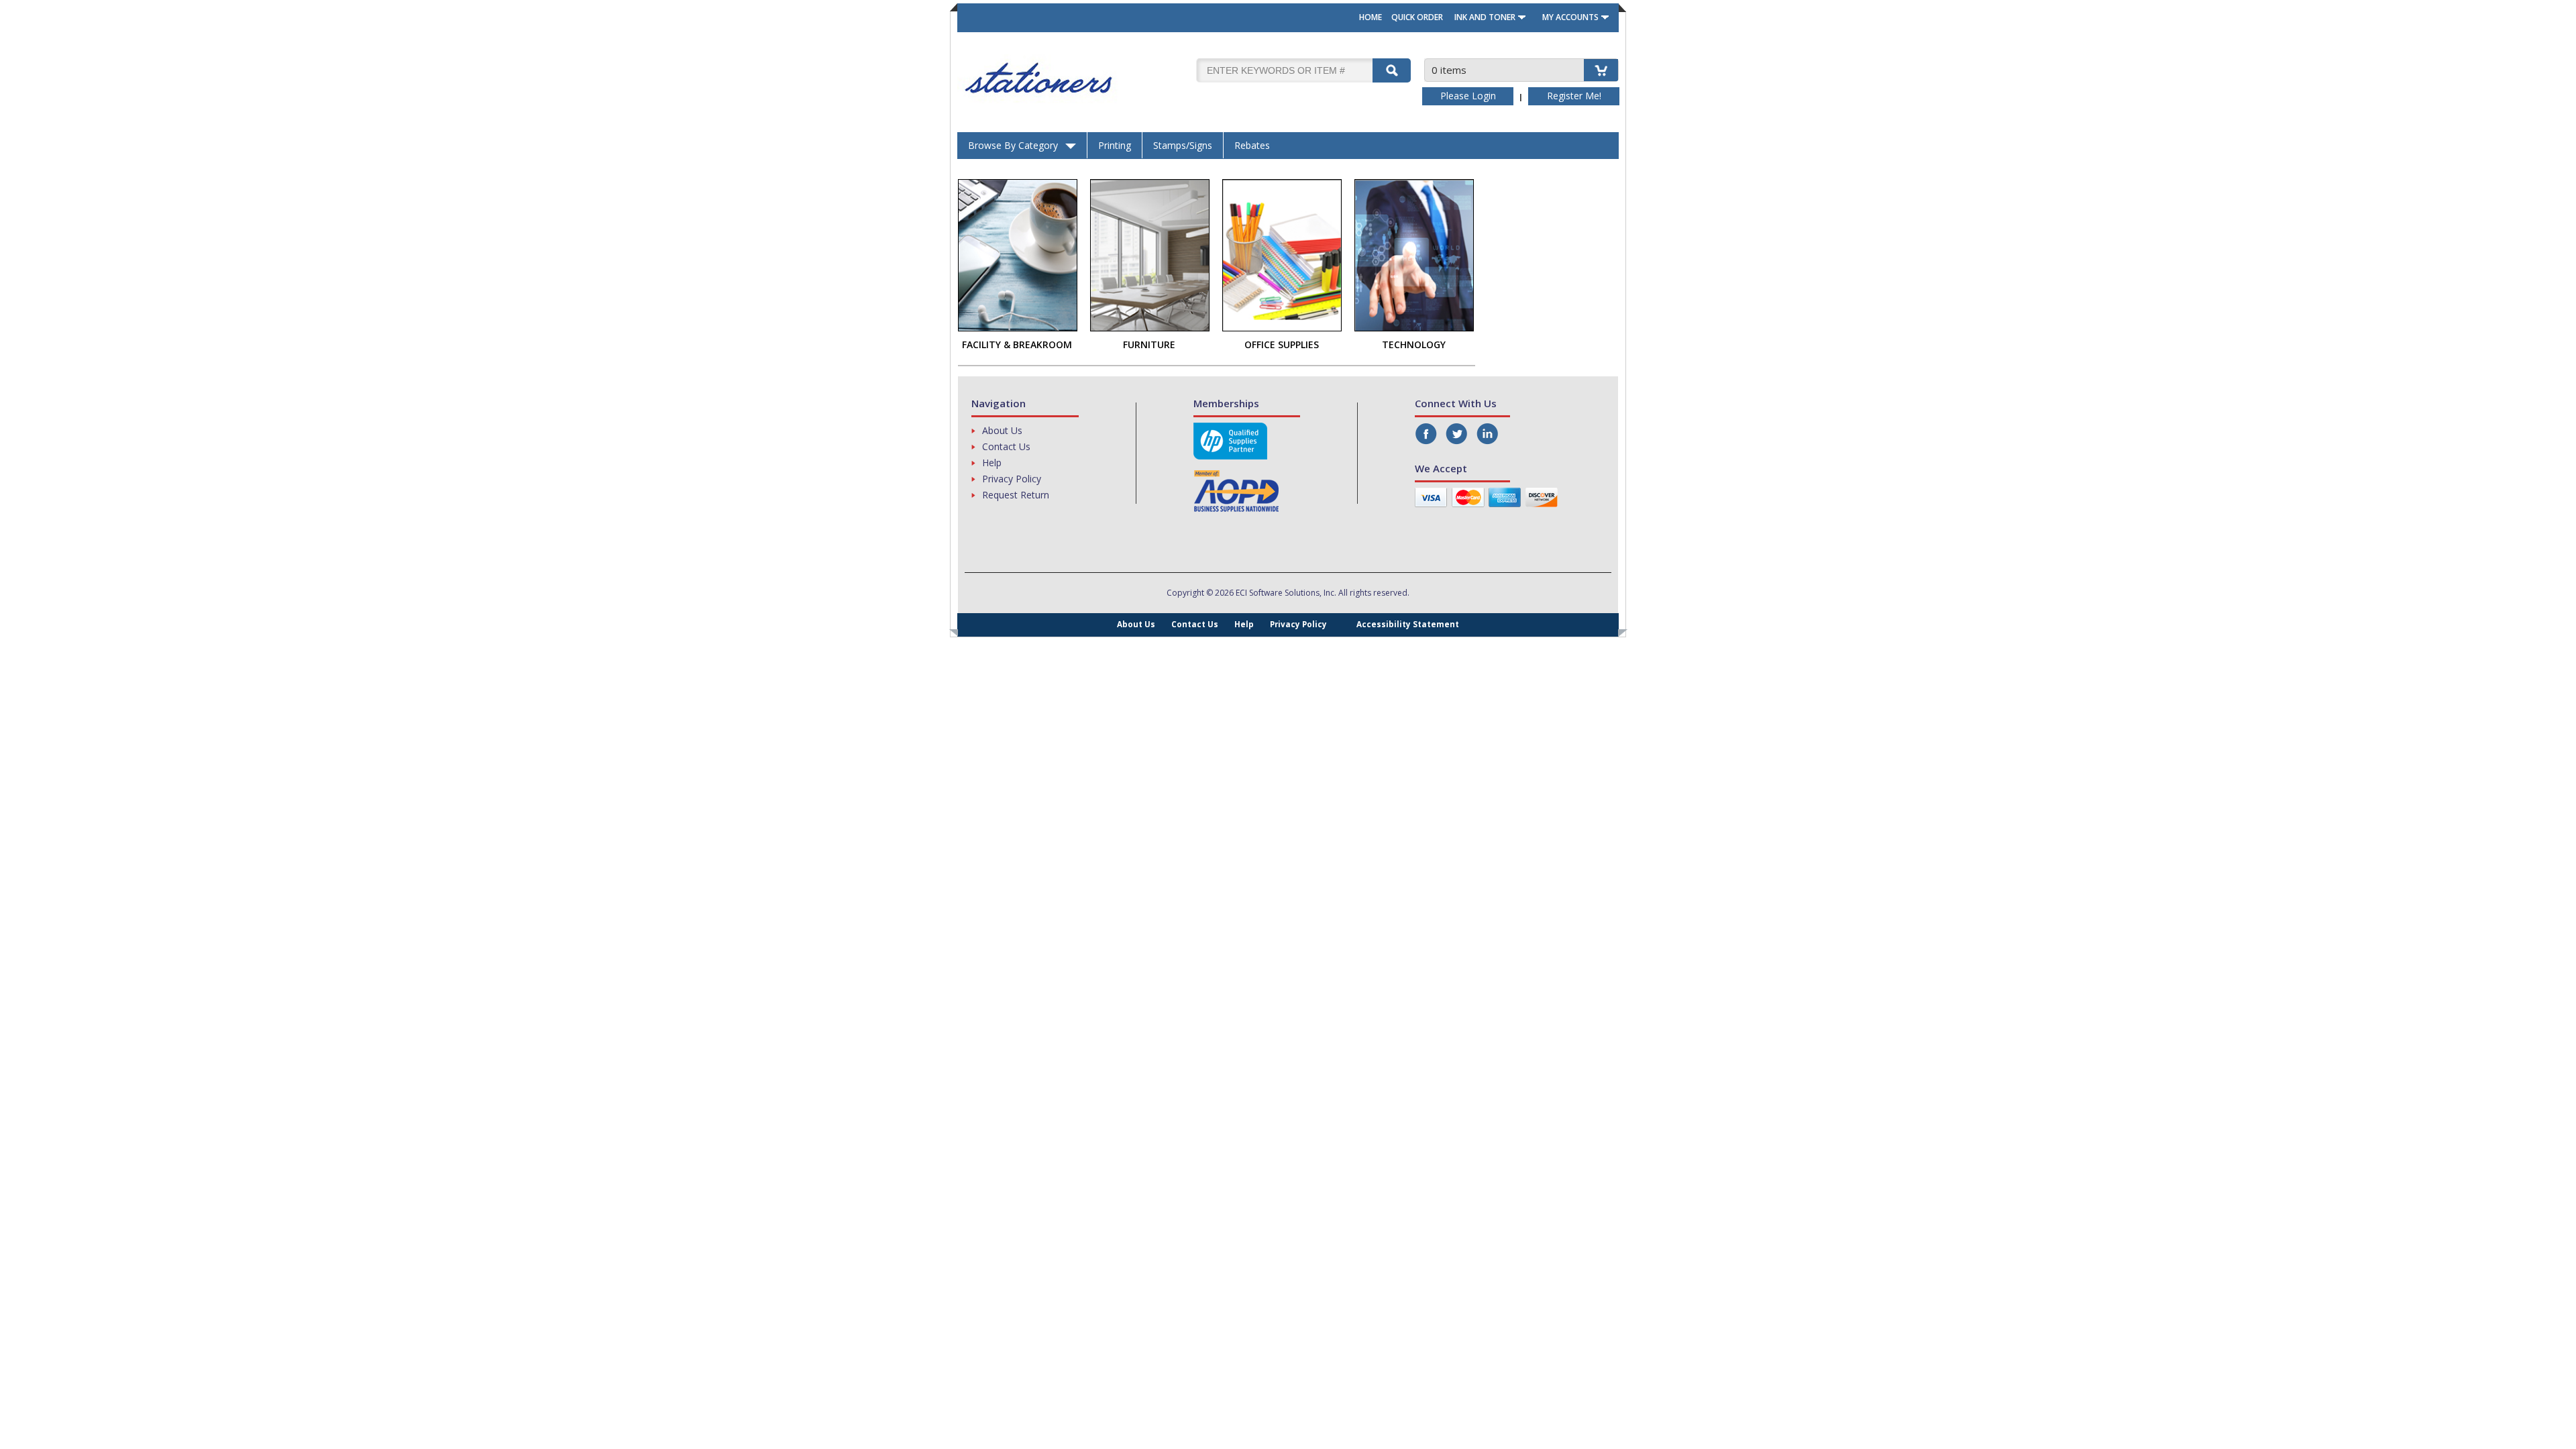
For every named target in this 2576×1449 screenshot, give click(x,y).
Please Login (1468, 96)
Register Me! (1574, 96)
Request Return (1016, 495)
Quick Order (1417, 17)
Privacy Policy (1012, 479)
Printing (1115, 145)
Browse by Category (1013, 145)
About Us (1002, 430)
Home (1371, 17)
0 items (1449, 70)
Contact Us (1006, 446)
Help (992, 463)
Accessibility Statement (1408, 624)
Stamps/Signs (1183, 145)
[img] (1075, 78)
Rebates (1252, 145)
